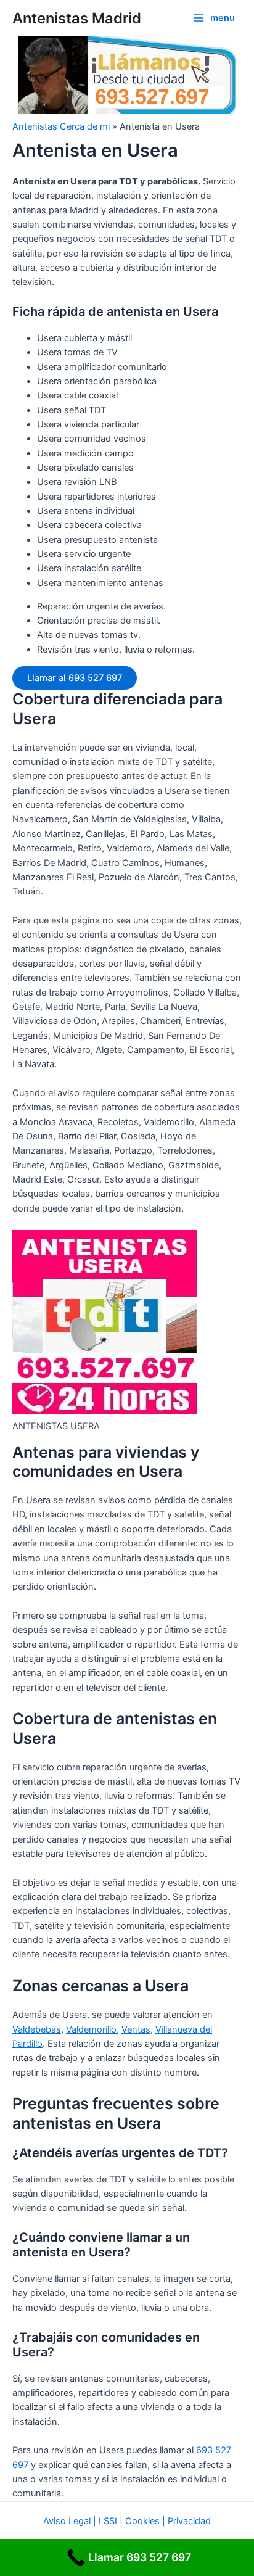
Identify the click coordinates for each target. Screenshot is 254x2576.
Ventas (136, 2029)
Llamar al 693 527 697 (75, 678)
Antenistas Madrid (77, 18)
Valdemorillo (91, 2029)
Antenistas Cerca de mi (61, 126)
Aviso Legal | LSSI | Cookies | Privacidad (127, 2521)
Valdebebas (37, 2029)
